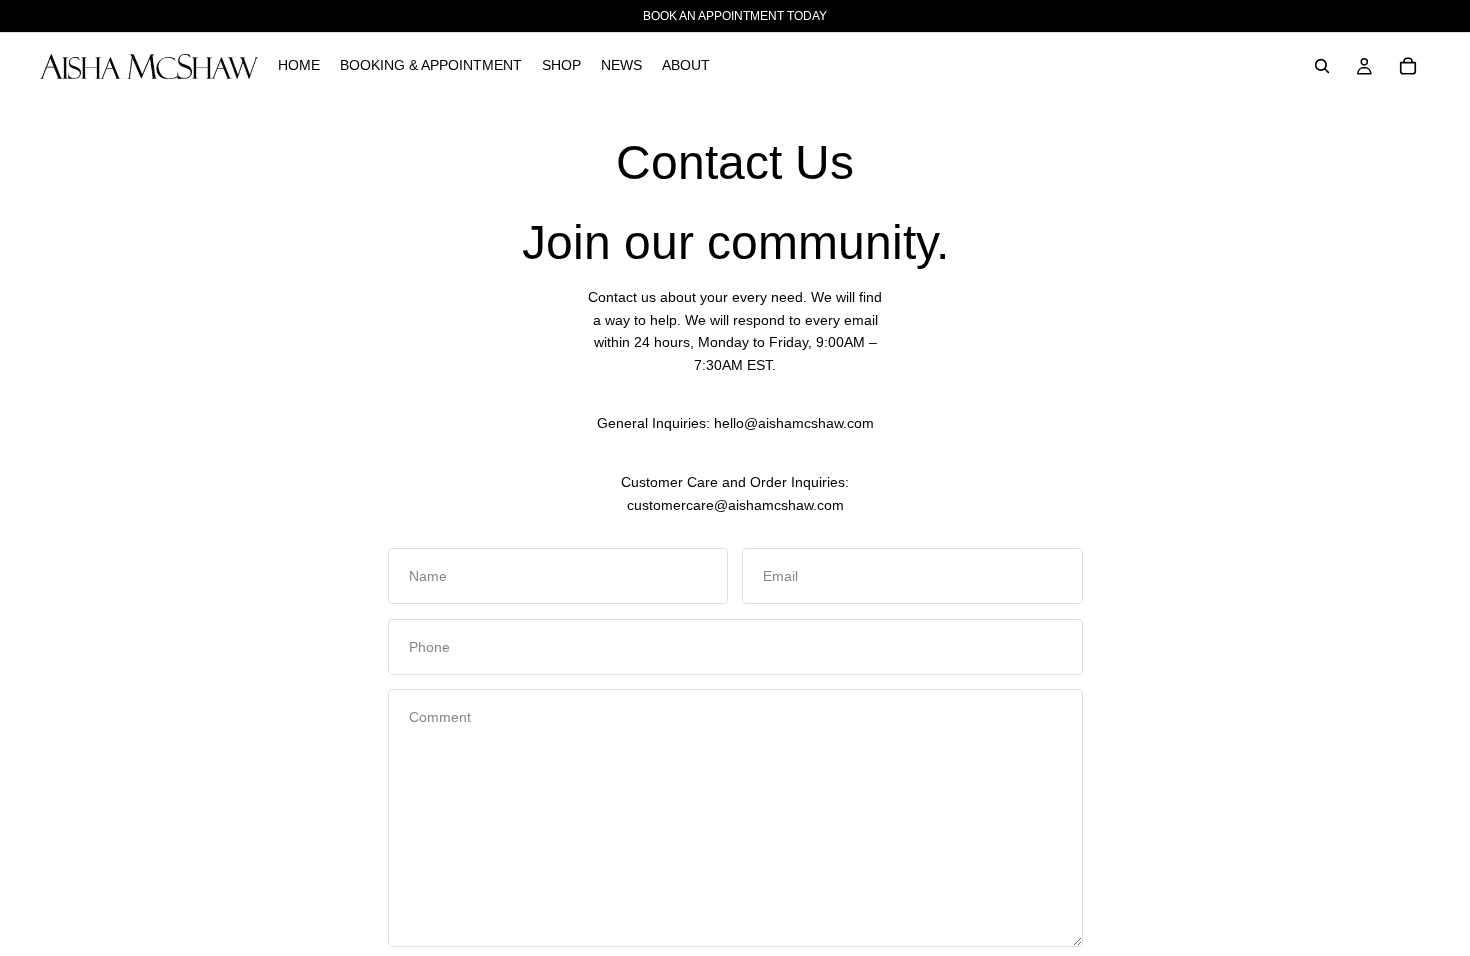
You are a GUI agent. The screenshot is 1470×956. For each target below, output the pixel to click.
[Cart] (1408, 66)
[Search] (1322, 66)
